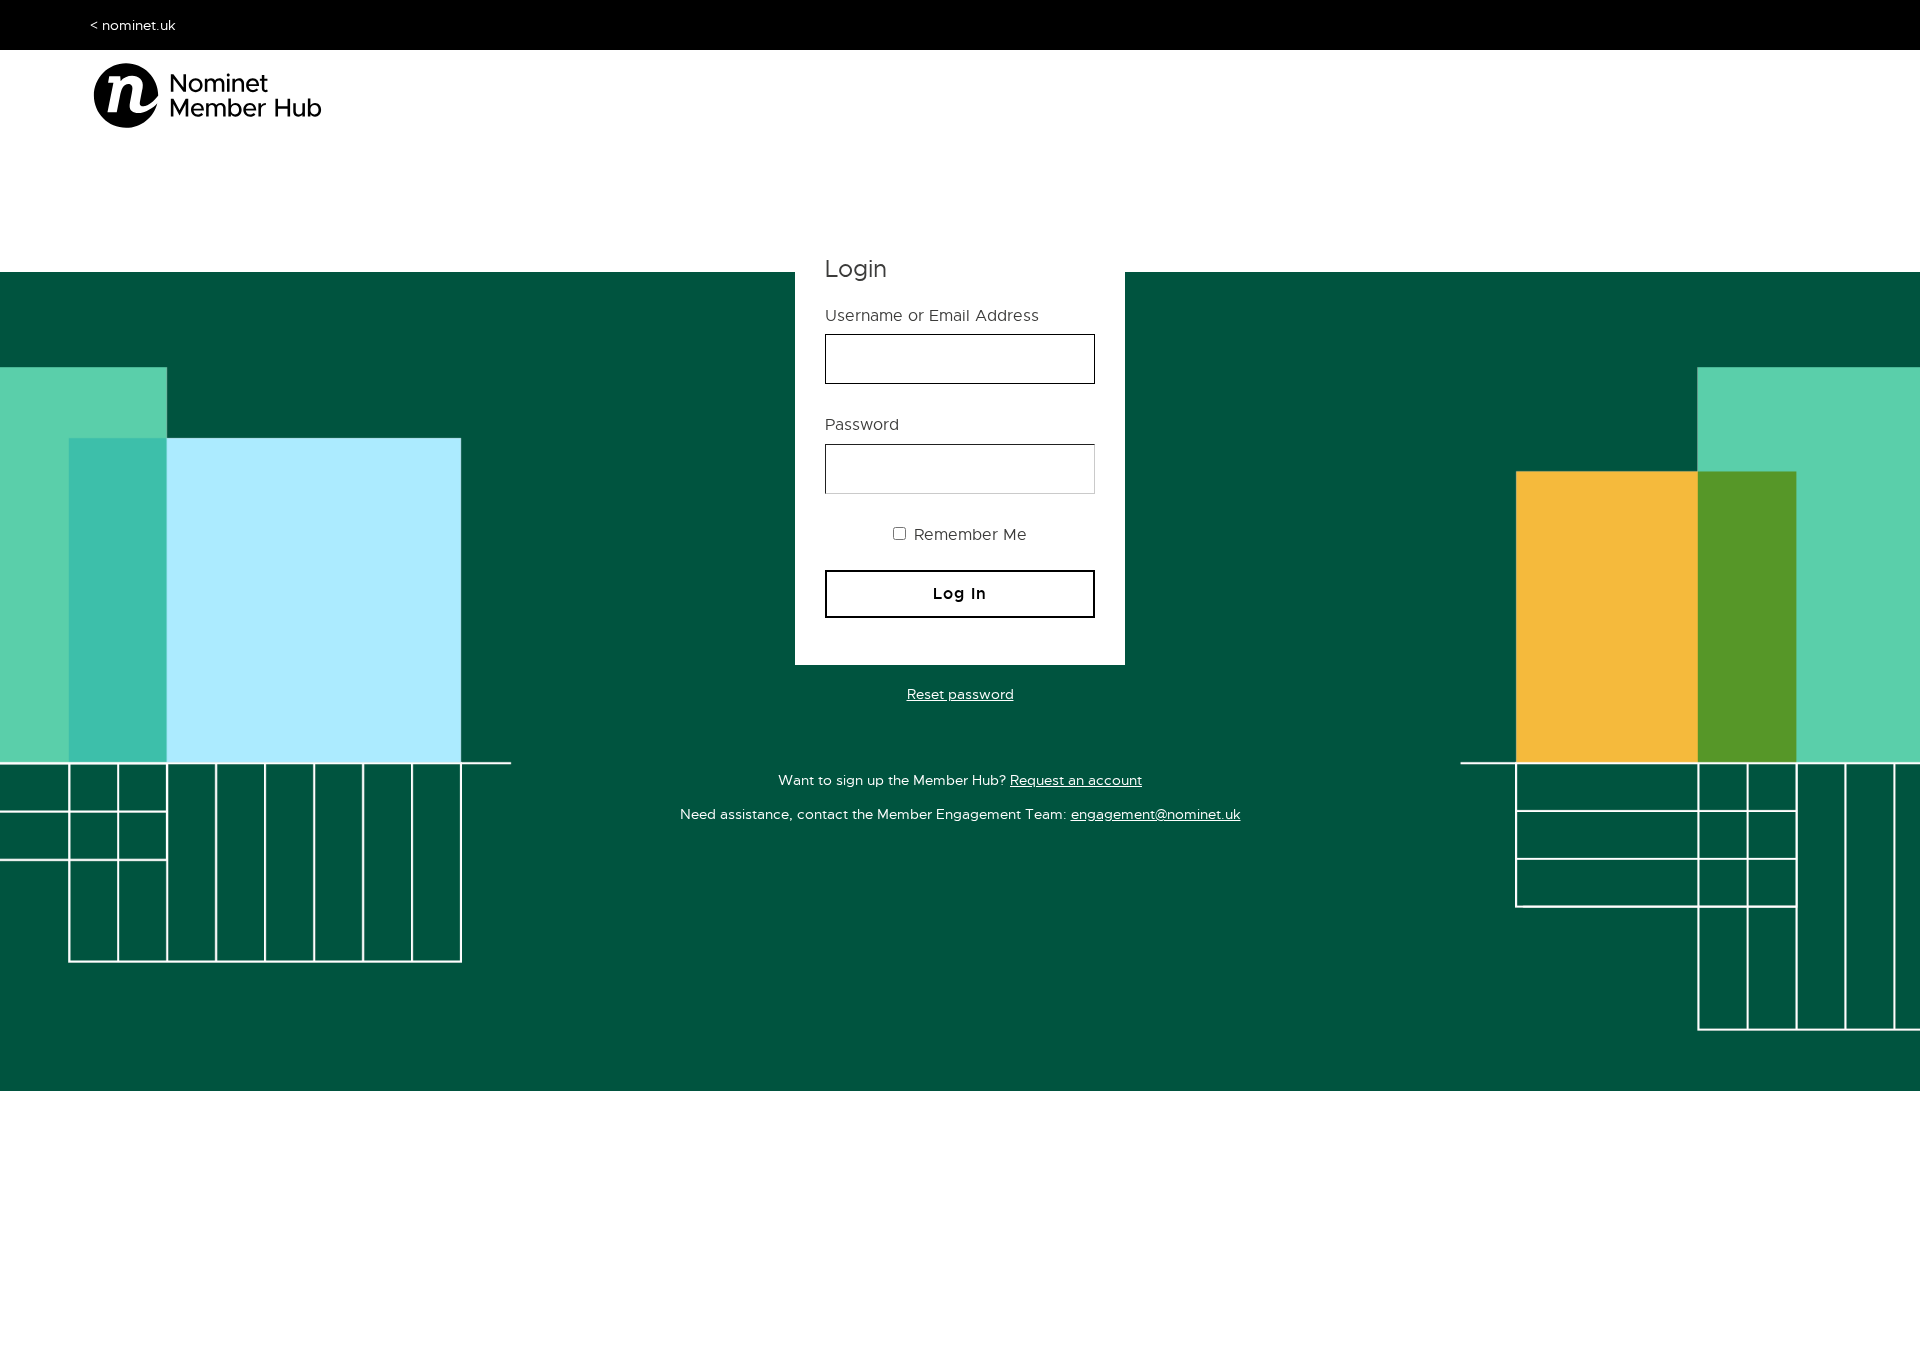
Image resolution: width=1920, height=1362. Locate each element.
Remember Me (968, 535)
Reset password (960, 694)
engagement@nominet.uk (1156, 814)
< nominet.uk (133, 25)
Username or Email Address (932, 316)
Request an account (1076, 780)
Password (862, 425)
